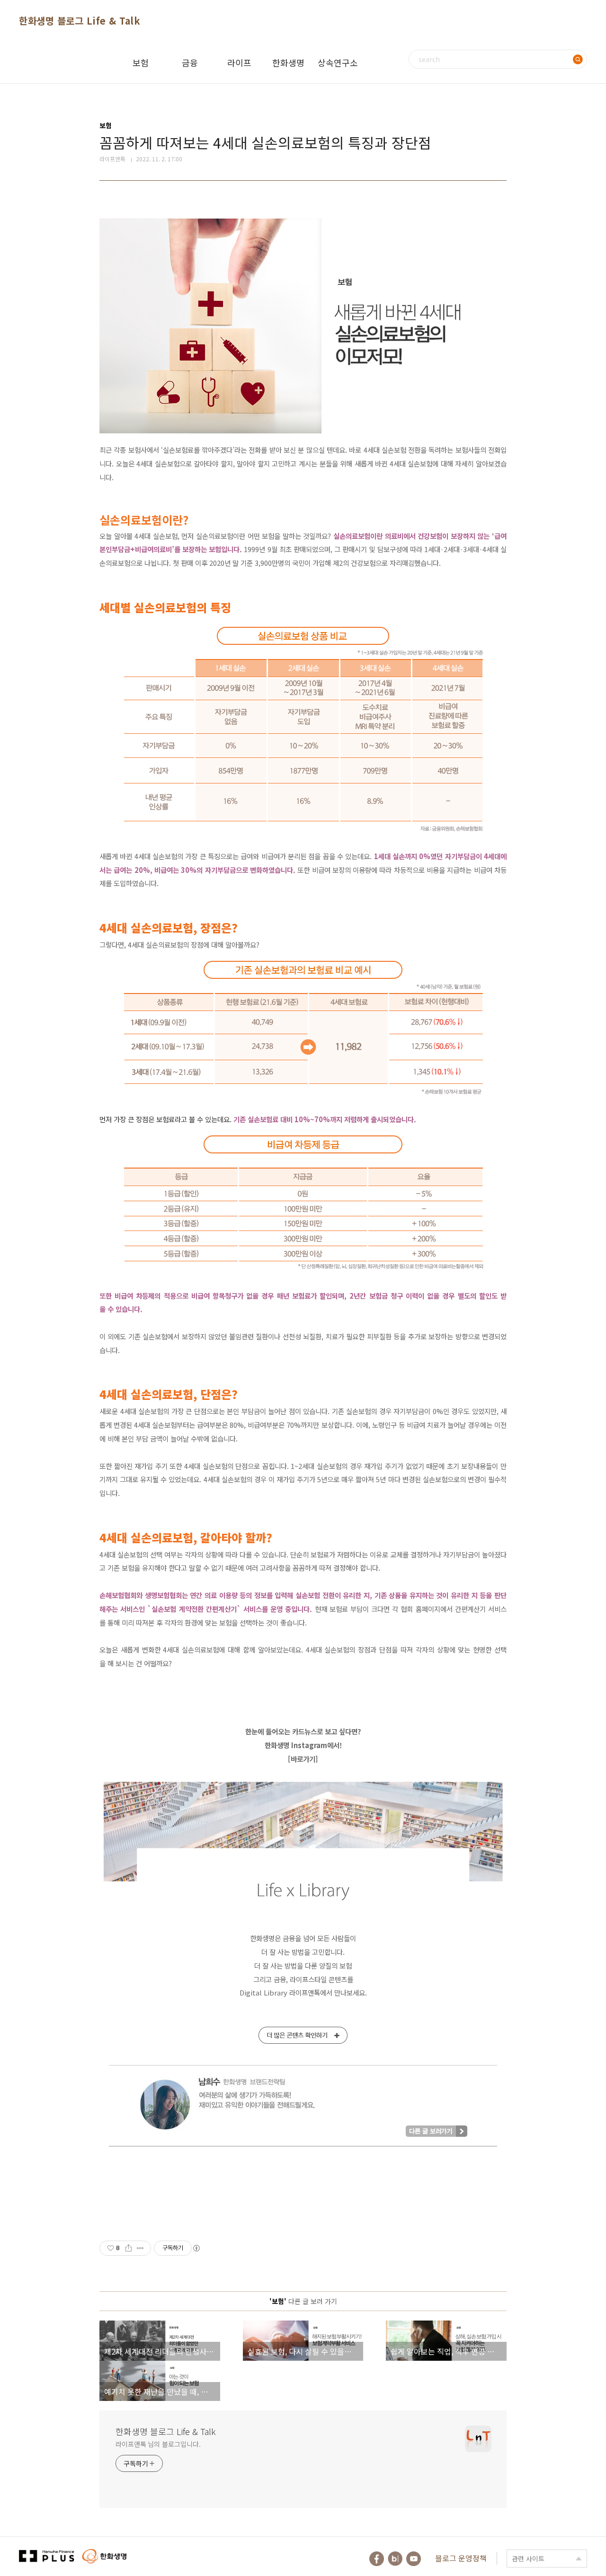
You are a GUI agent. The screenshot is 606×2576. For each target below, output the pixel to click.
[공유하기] (129, 2248)
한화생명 (288, 62)
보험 (141, 62)
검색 (578, 59)
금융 (190, 62)
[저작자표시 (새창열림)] (196, 2248)
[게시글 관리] (140, 2248)
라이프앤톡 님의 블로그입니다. (158, 2444)
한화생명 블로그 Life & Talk (80, 21)
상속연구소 (338, 62)
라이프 (239, 62)
